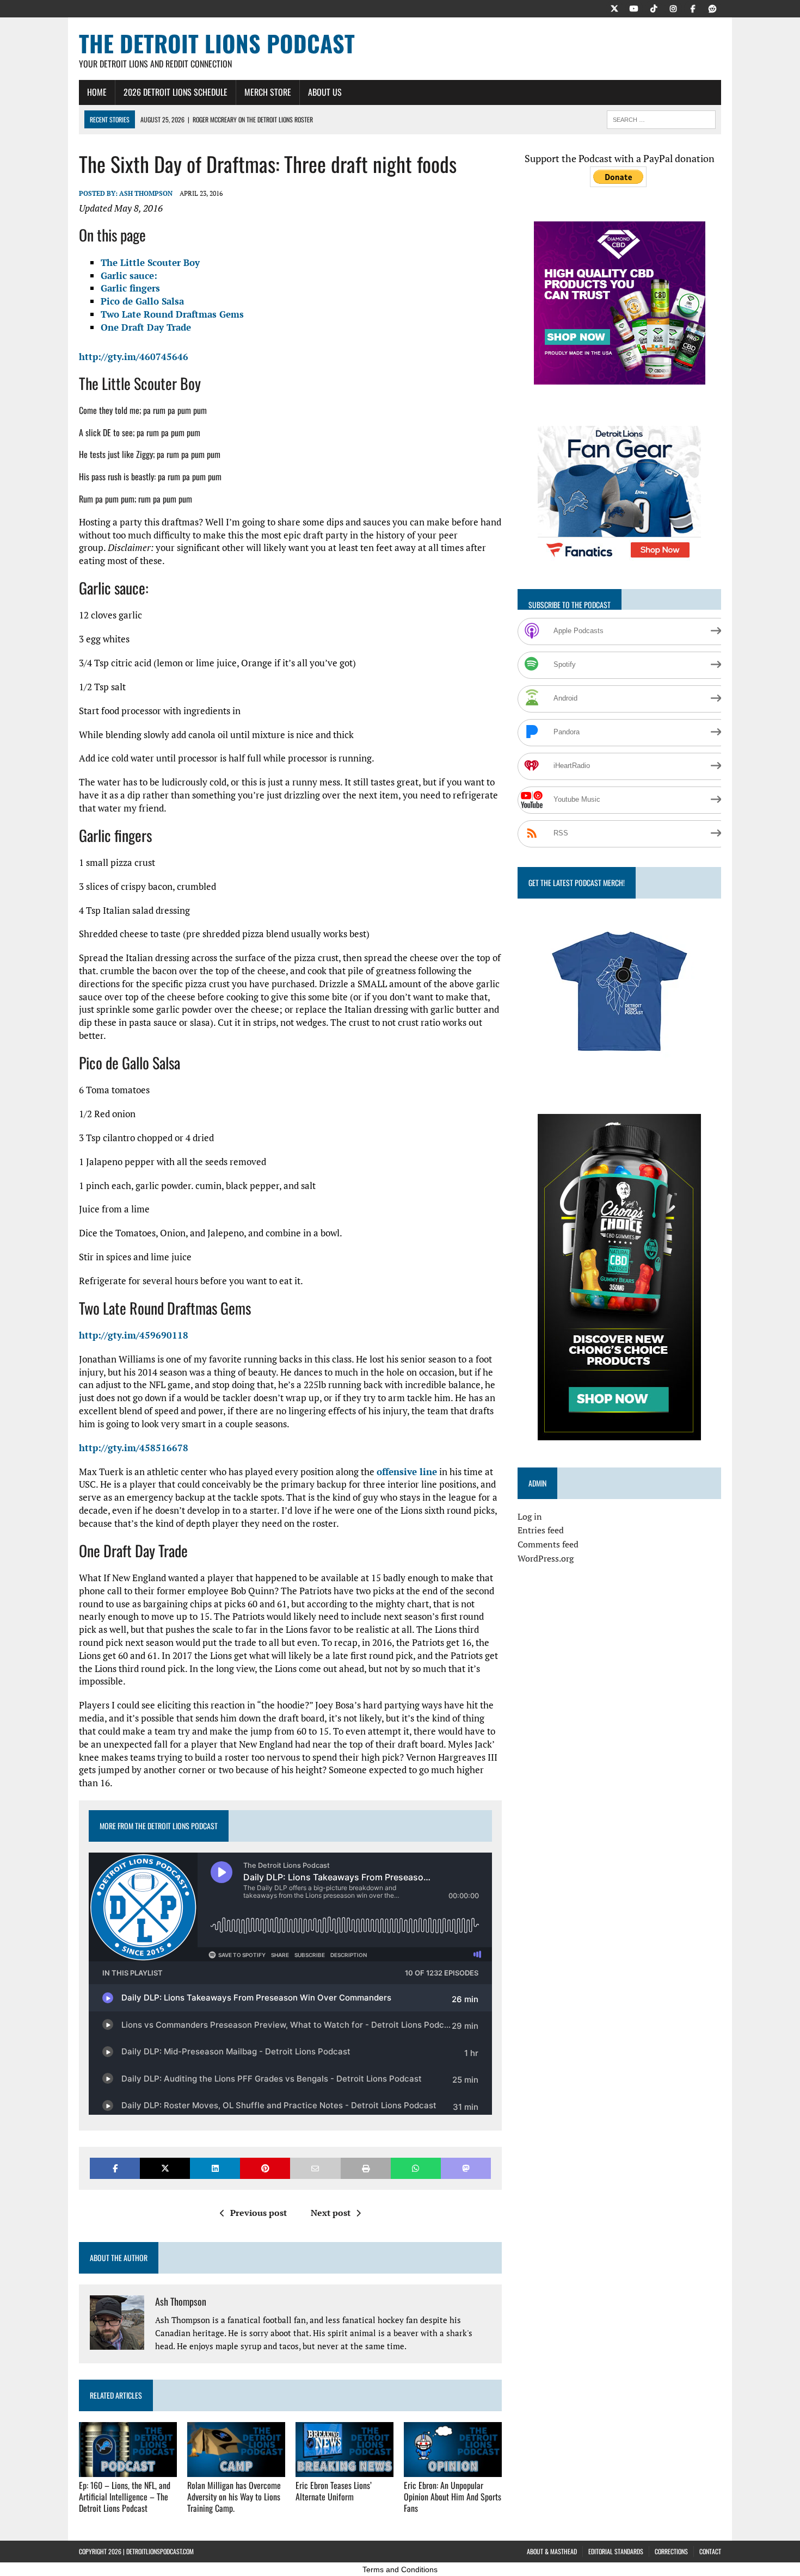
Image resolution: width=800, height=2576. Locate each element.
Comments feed (548, 1544)
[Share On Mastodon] (466, 2168)
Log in (530, 1516)
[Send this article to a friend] (315, 2168)
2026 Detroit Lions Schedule (176, 92)
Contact (710, 2551)
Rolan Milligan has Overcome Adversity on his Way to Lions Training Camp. (234, 2497)
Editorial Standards (616, 2551)
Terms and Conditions (400, 2569)
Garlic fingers (130, 288)
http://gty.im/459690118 (134, 1335)
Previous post (259, 2213)
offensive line (407, 1472)
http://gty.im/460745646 (134, 357)
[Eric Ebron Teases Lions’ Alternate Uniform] (344, 2469)
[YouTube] (634, 8)
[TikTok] (654, 8)
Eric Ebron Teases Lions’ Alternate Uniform (334, 2491)
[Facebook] (693, 8)
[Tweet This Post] (165, 2168)
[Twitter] (614, 8)
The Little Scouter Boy (150, 262)
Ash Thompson (146, 193)
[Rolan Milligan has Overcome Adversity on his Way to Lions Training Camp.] (236, 2469)
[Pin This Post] (265, 2168)
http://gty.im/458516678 (134, 1448)
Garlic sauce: (129, 275)
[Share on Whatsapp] (416, 2168)
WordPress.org (546, 1558)
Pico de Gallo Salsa (142, 301)
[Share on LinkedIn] (215, 2168)
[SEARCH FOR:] (661, 118)
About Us (325, 92)
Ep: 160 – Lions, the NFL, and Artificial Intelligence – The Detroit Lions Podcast (125, 2497)
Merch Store (268, 92)
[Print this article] (366, 2168)
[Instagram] (673, 8)
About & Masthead (552, 2551)
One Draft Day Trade (146, 327)
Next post (331, 2213)
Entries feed (541, 1530)
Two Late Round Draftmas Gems (172, 314)
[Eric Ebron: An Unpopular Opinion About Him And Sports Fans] (453, 2469)
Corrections (671, 2551)
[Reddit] (712, 8)
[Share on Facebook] (115, 2168)
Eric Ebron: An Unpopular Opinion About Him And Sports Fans (453, 2497)
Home (97, 92)
